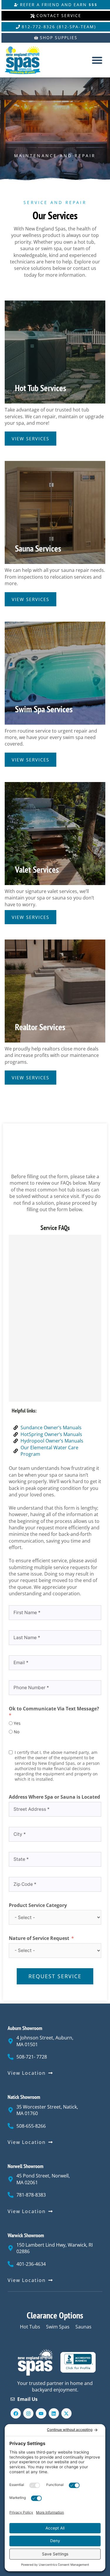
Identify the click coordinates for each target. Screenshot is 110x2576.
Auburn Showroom (25, 2028)
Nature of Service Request (39, 1938)
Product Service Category (38, 1905)
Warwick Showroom (26, 2235)
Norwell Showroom (26, 2166)
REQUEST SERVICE (55, 1976)
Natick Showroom (24, 2097)
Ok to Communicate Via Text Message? (54, 1709)
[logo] (27, 60)
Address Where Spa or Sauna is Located (54, 1797)
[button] (97, 60)
